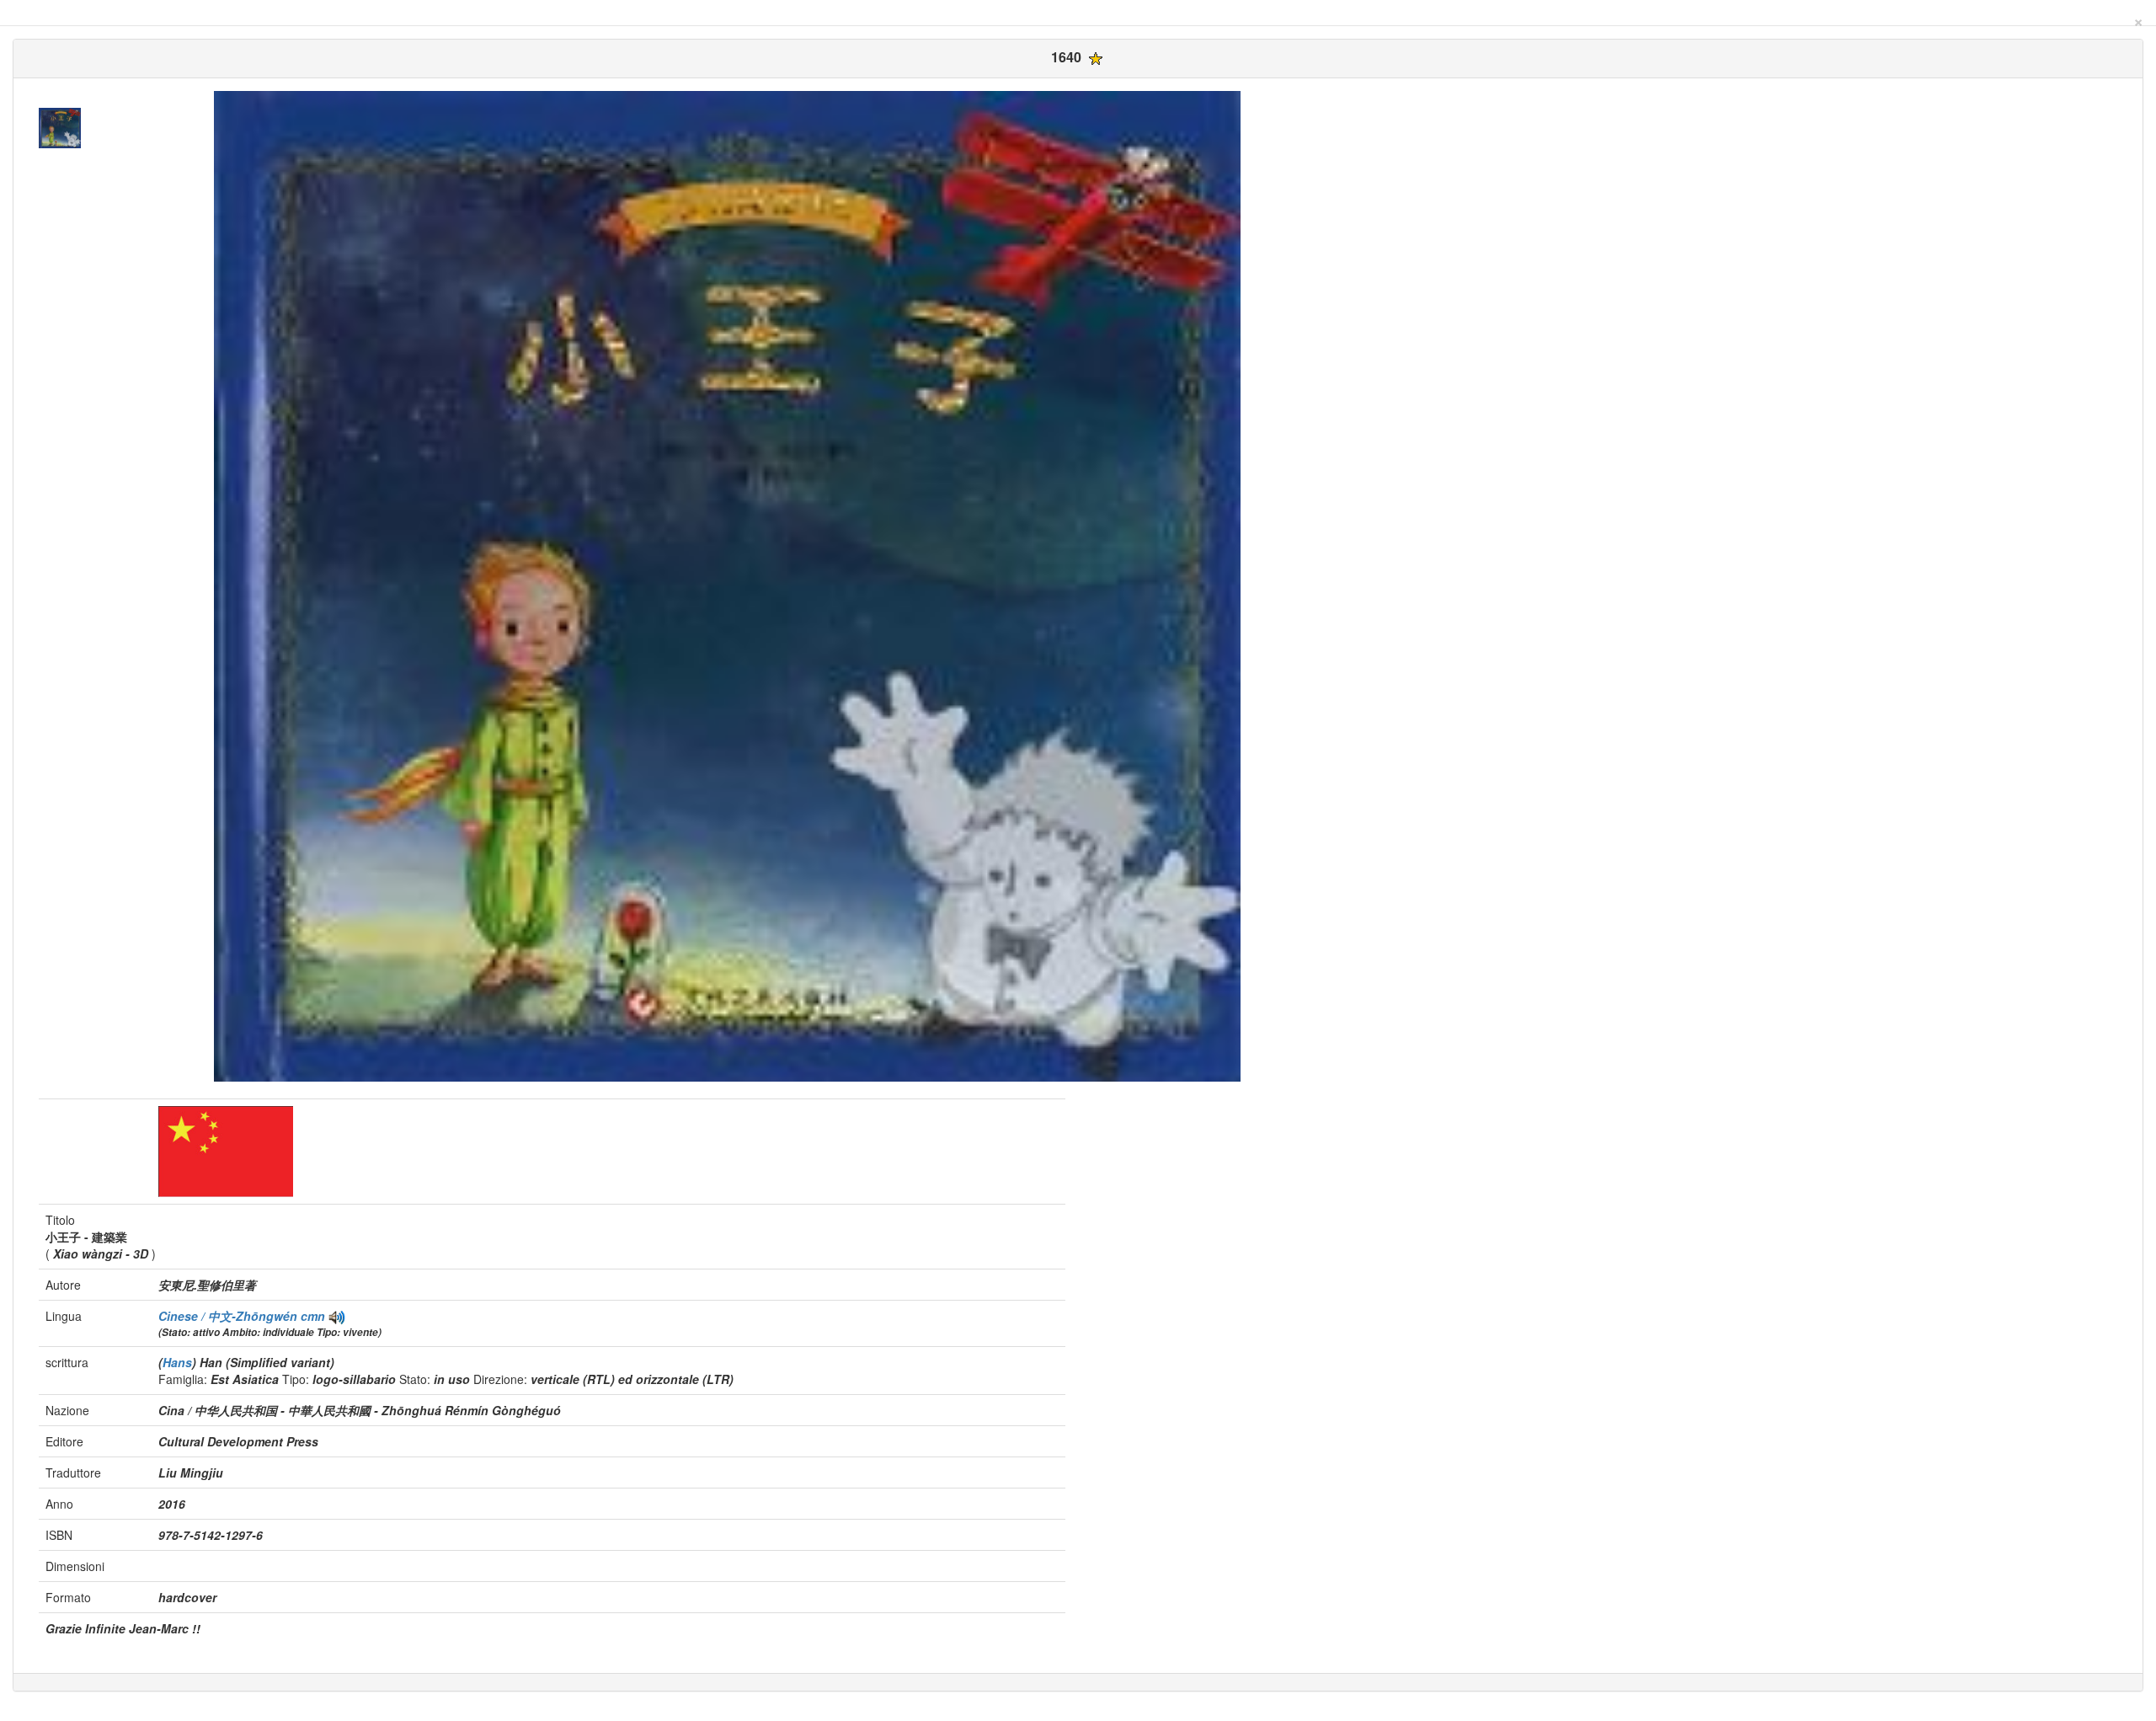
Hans (177, 1362)
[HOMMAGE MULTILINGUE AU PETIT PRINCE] (337, 1316)
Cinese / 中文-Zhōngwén (229, 1316)
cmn (313, 1316)
